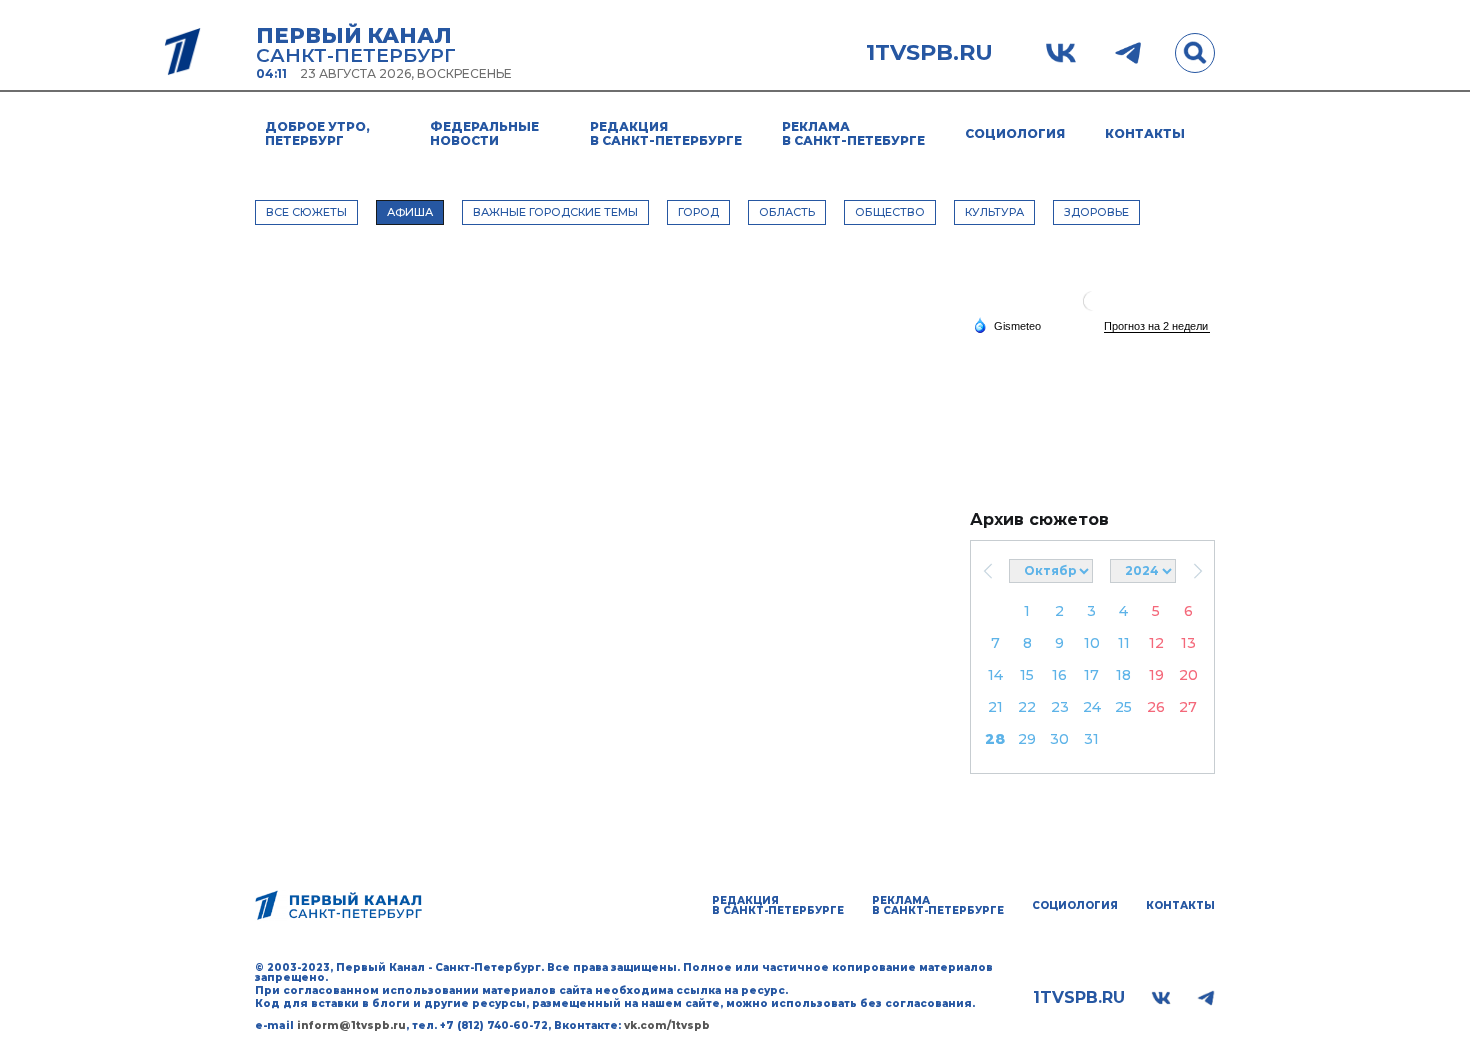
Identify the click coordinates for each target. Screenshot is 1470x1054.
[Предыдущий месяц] (987, 571)
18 (1123, 675)
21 (995, 707)
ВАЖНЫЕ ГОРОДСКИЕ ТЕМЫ (555, 212)
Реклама (853, 133)
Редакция (666, 133)
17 (1091, 675)
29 (1027, 739)
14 (995, 675)
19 (1156, 675)
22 (1027, 707)
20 (1188, 675)
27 (1188, 707)
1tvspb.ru (929, 53)
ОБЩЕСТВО (890, 212)
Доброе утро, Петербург (317, 133)
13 (1188, 643)
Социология (1015, 133)
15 (1027, 675)
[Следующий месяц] (1197, 571)
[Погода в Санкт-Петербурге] (1093, 308)
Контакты (1145, 133)
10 (1092, 643)
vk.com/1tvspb (667, 1025)
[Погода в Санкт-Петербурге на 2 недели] (1157, 326)
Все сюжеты (306, 212)
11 (1124, 643)
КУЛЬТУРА (994, 212)
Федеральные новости (484, 133)
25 (1123, 707)
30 (1059, 739)
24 (1092, 707)
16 (1059, 675)
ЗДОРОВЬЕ (1096, 212)
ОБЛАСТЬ (787, 212)
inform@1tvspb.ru (351, 1025)
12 (1156, 643)
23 (1060, 707)
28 (995, 739)
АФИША (410, 212)
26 (1156, 707)
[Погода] (1007, 325)
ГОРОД (698, 212)
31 (1091, 739)
